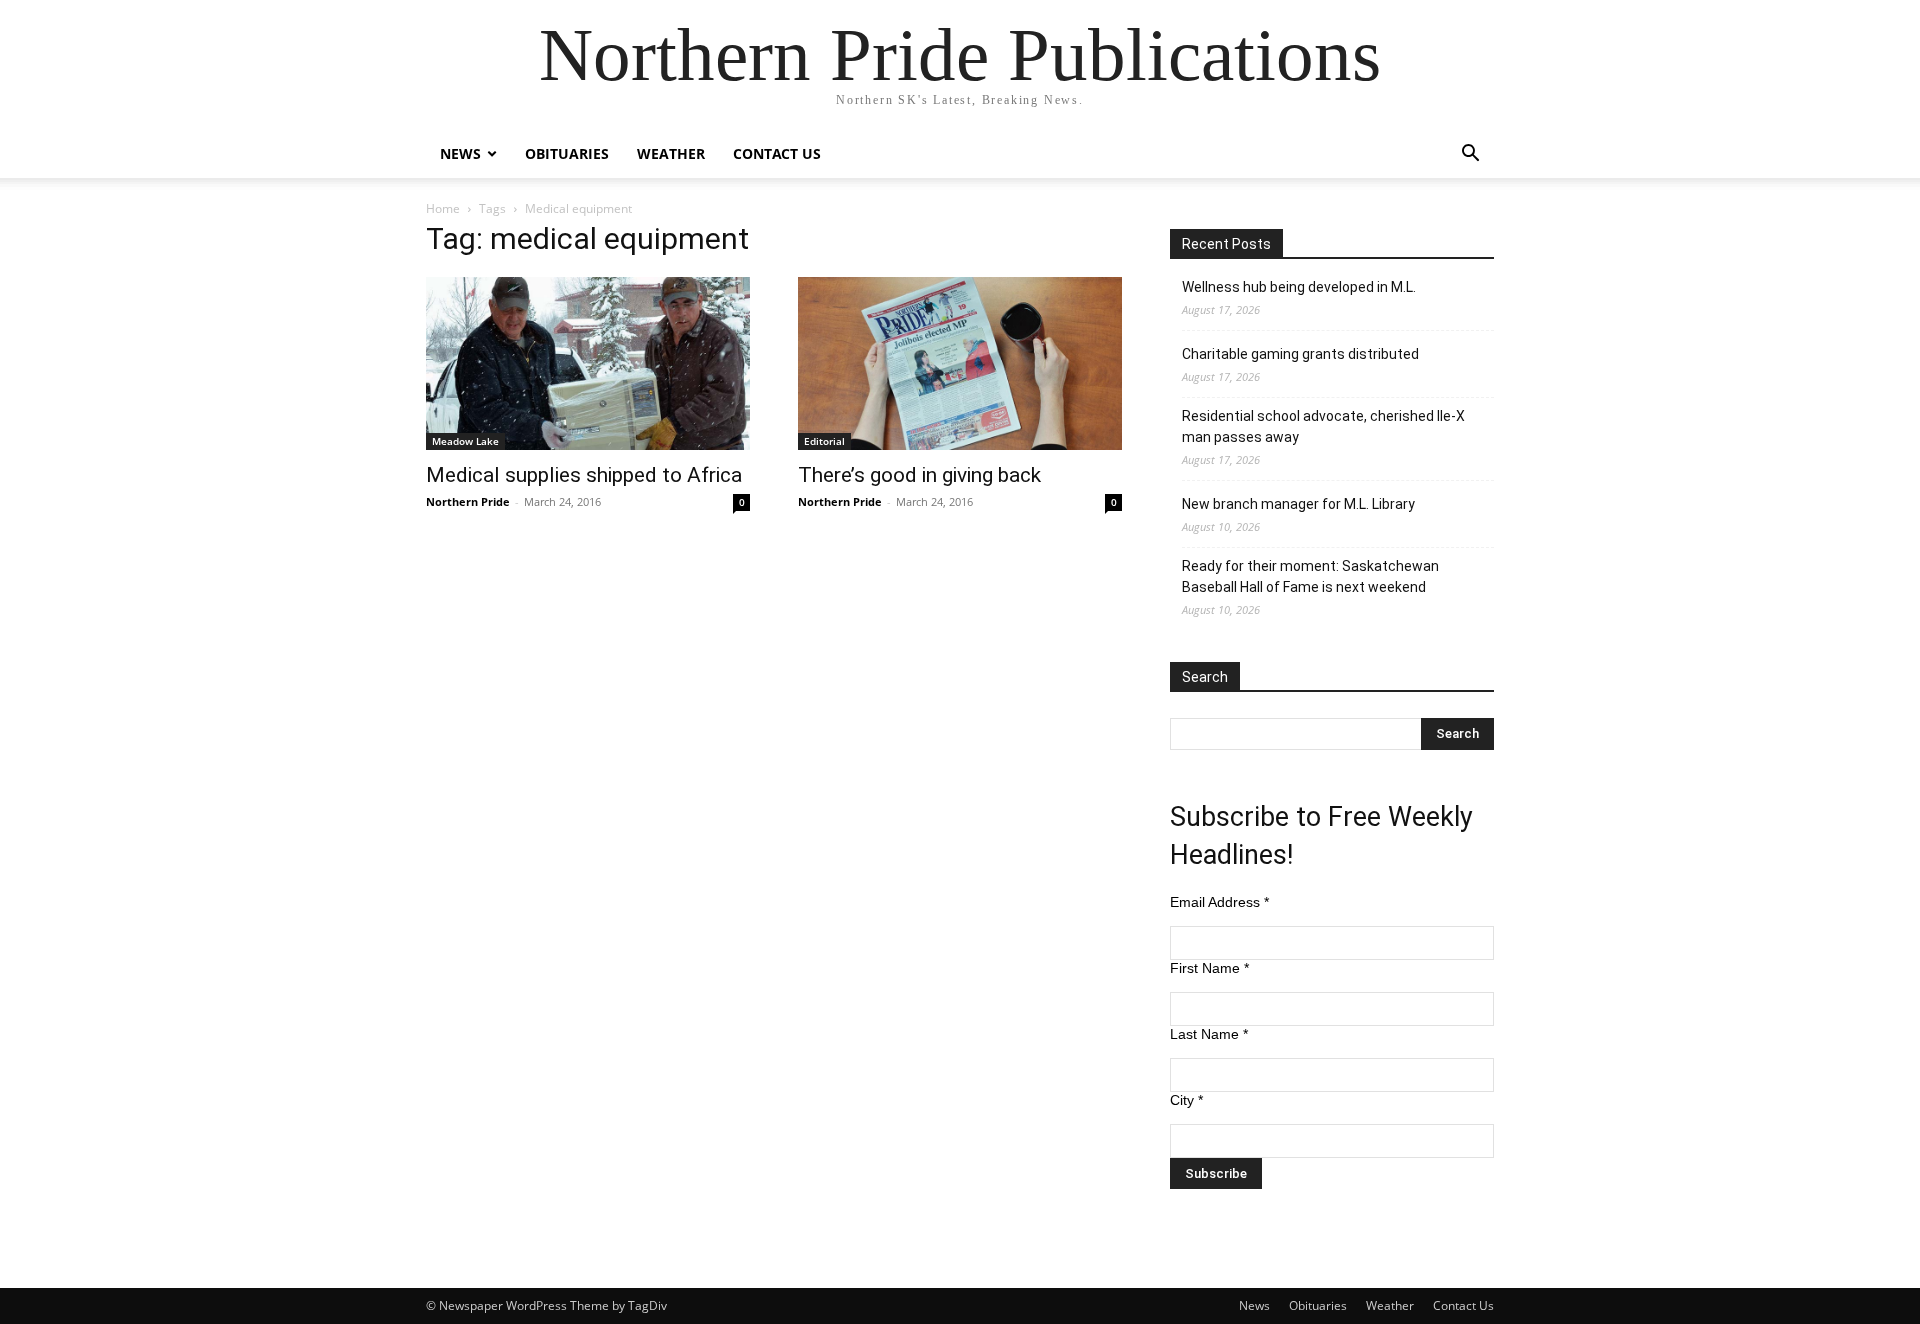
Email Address (1219, 902)
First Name (1209, 968)
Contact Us (777, 153)
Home (443, 208)
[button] (1470, 155)
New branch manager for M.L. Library (1298, 504)
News (460, 153)
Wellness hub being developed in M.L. (1299, 287)
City (1186, 1100)
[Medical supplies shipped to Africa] (588, 363)
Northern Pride (468, 501)
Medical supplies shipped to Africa (584, 475)
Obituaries (567, 153)
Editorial (824, 441)
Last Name (1209, 1034)
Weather (671, 153)
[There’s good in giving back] (960, 363)
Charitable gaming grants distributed (1300, 354)
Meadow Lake (465, 441)
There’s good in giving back (919, 475)
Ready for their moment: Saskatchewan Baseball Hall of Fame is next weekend (1310, 576)
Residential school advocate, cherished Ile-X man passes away (1323, 426)
